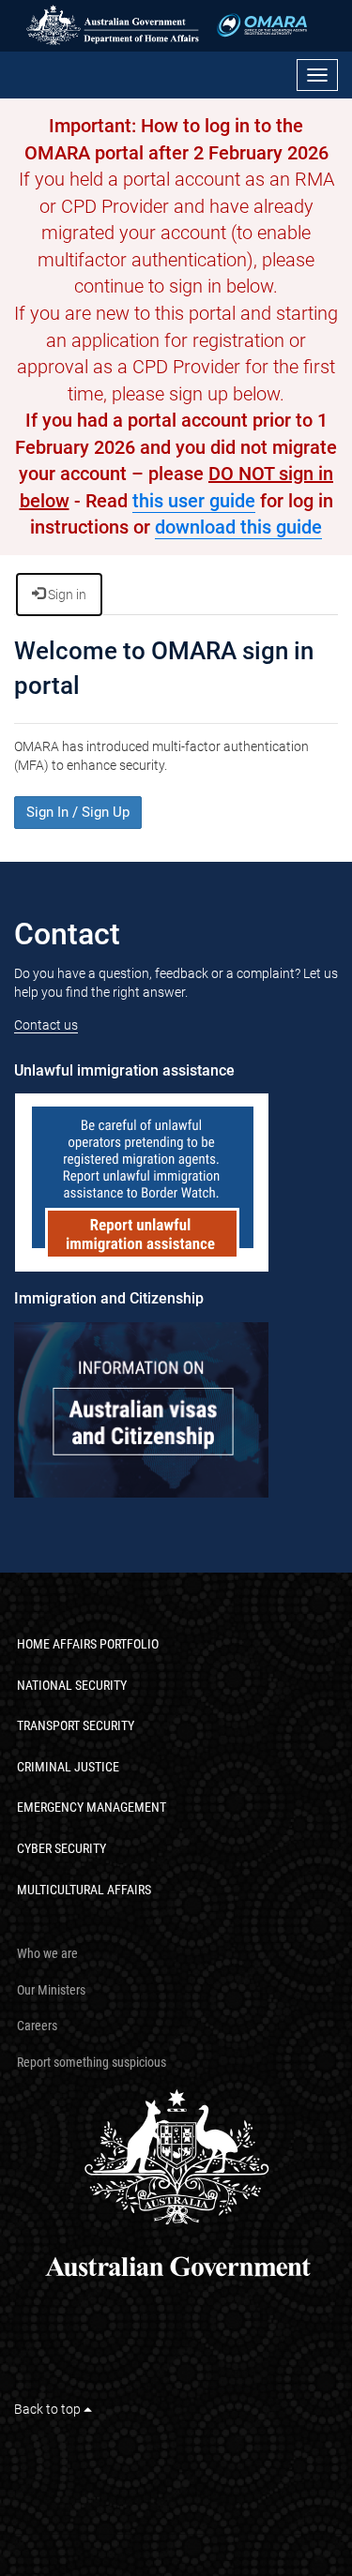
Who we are (47, 1953)
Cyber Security (61, 1848)
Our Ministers (51, 1990)
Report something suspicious (92, 2062)
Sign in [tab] (66, 595)
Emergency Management (92, 1807)
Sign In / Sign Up (78, 812)
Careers (37, 2026)
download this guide (238, 527)
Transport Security (76, 1725)
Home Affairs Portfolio (88, 1644)
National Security (72, 1685)
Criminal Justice (68, 1767)
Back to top (49, 2409)
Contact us (46, 1025)
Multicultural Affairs (84, 1890)
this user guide (194, 501)
